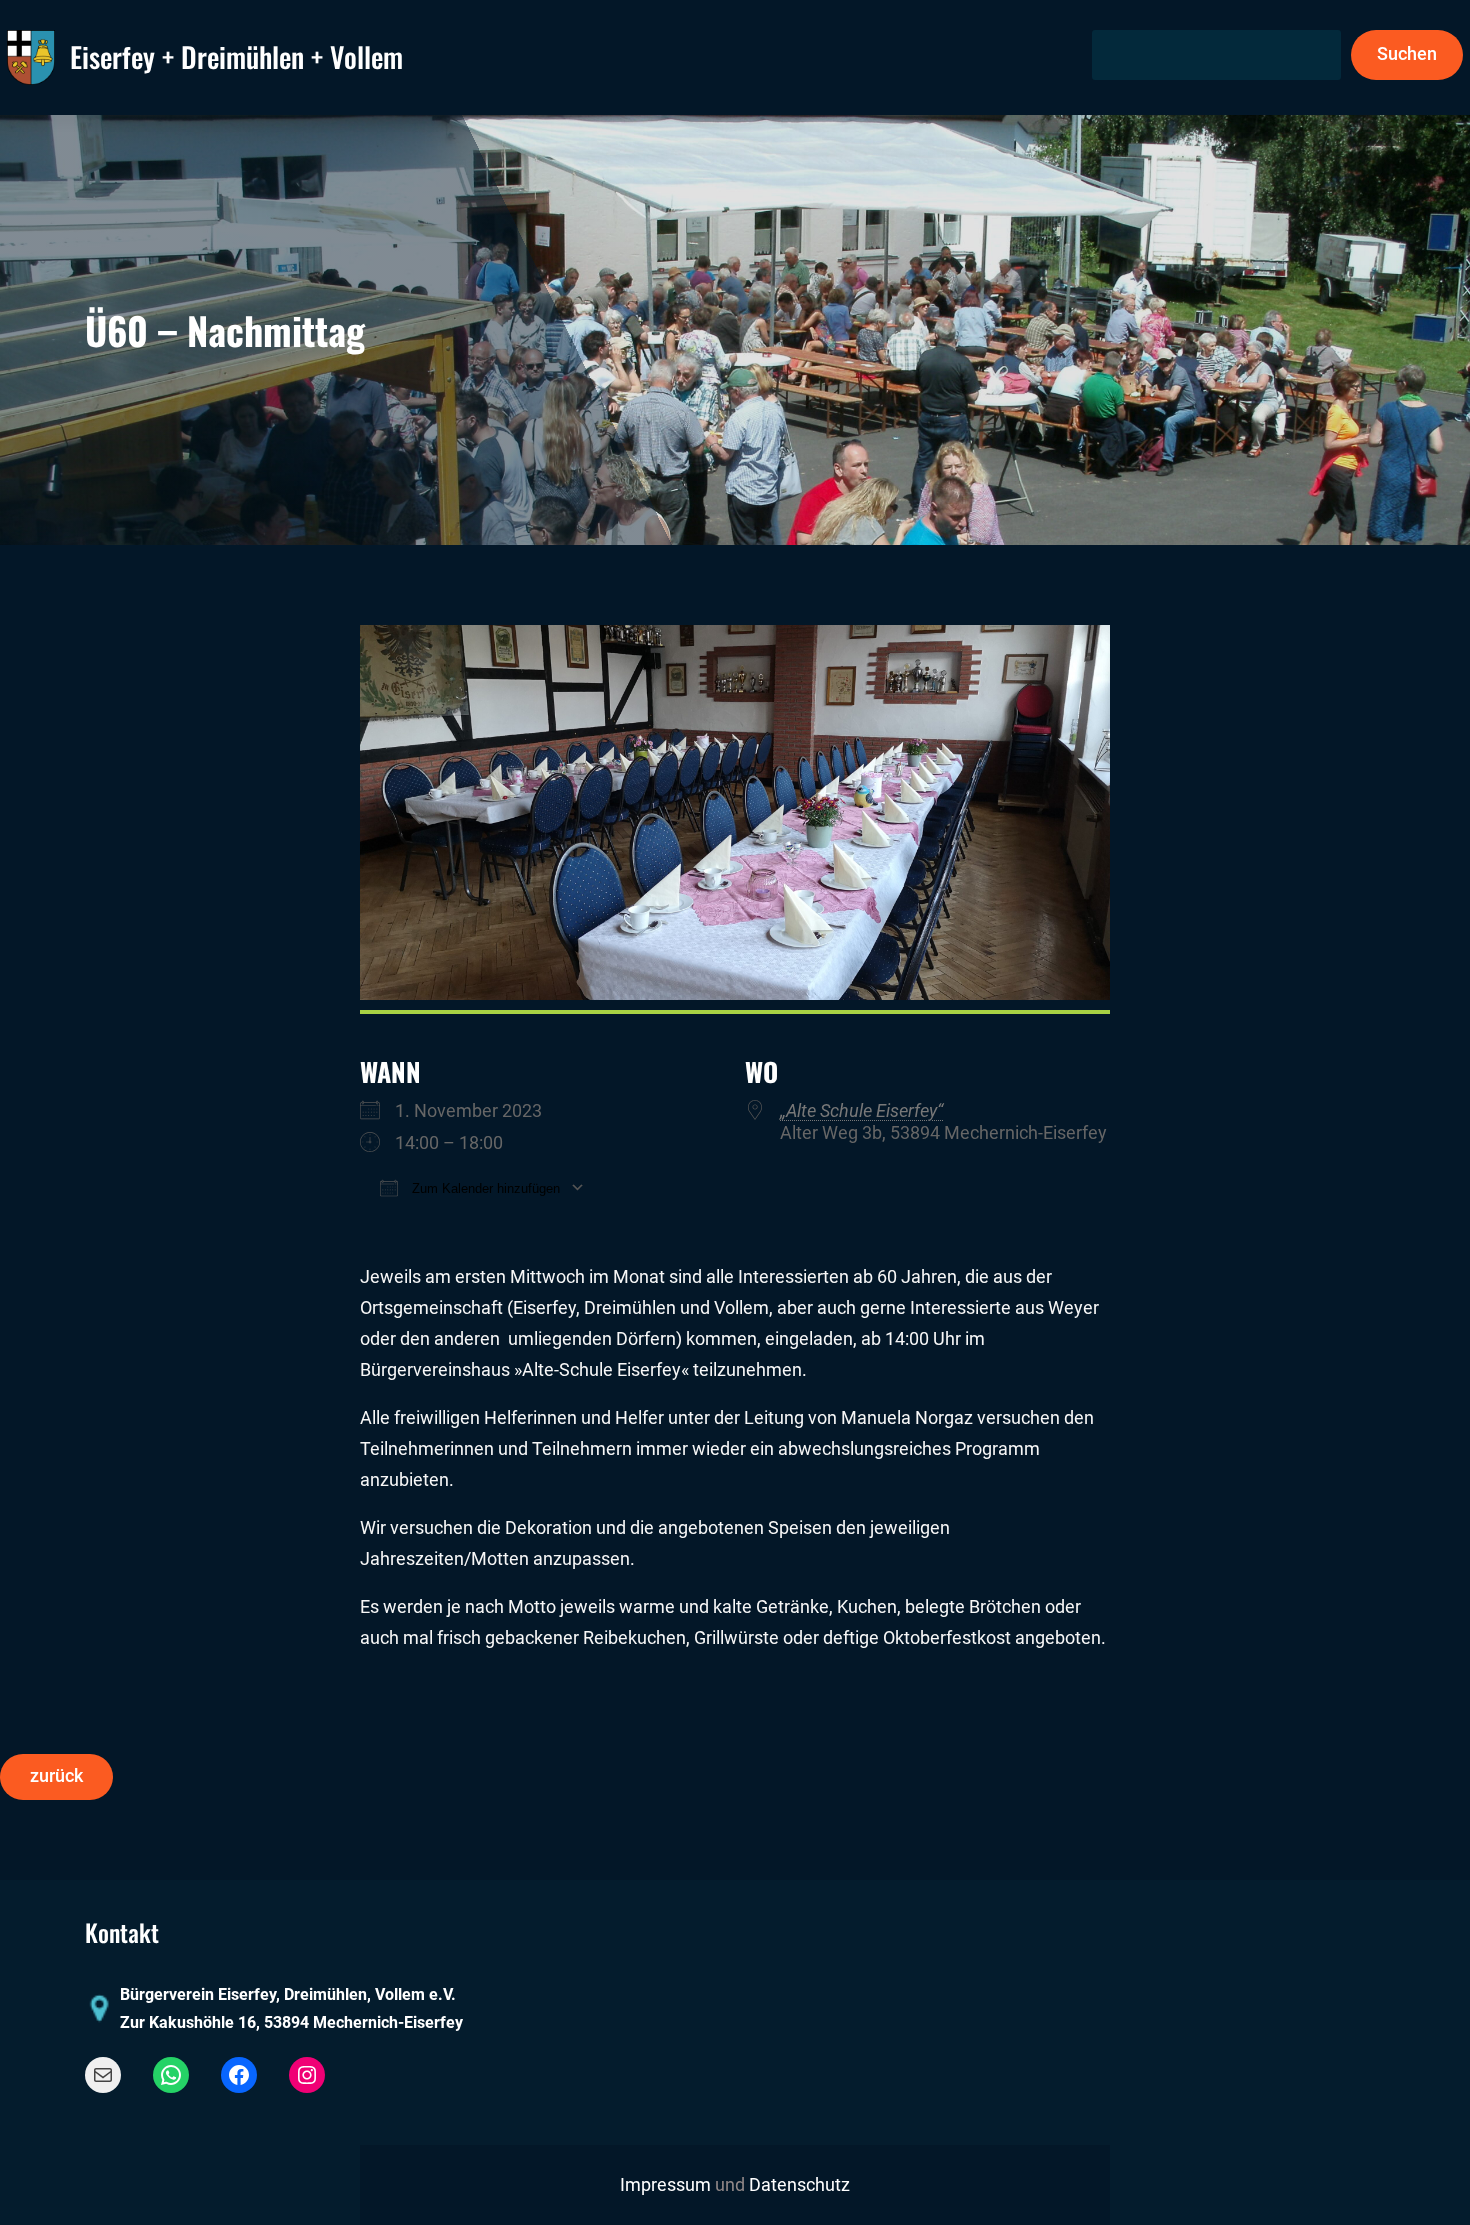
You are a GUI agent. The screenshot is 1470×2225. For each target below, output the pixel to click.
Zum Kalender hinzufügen (484, 1188)
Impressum (665, 2185)
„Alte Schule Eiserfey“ (861, 1111)
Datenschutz (799, 2185)
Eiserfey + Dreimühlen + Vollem (236, 56)
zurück (56, 1776)
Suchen (1407, 54)
